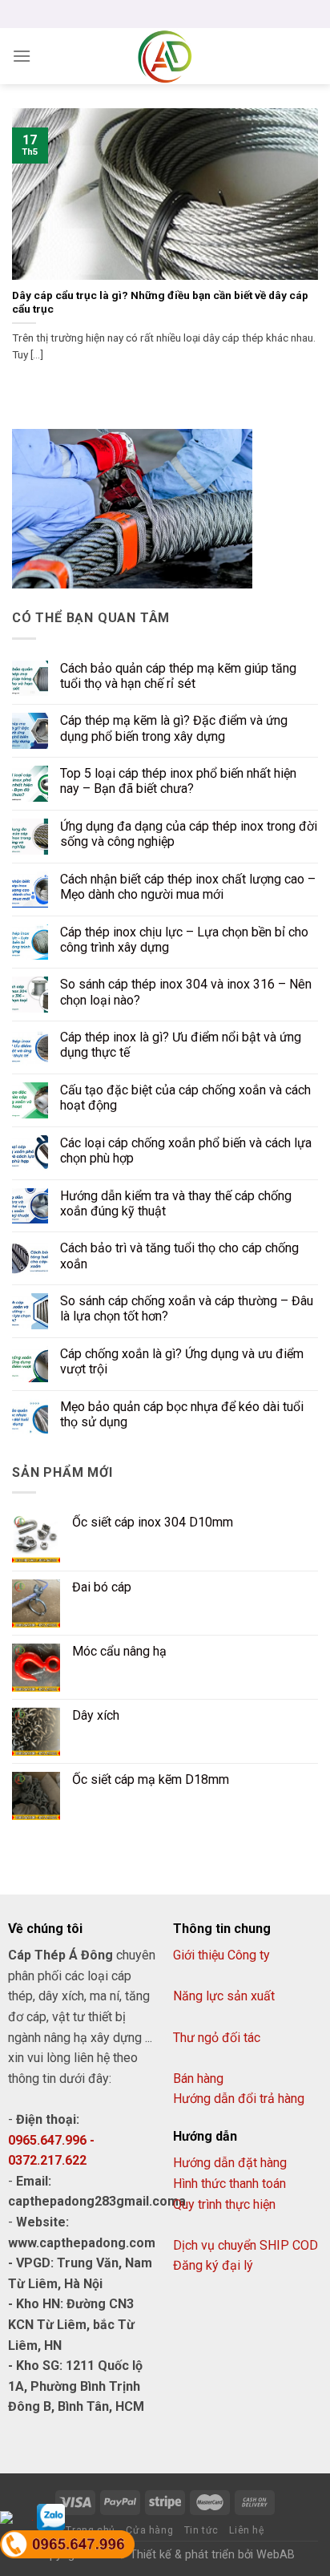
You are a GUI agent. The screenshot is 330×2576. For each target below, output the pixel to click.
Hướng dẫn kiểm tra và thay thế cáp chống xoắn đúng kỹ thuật (176, 1203)
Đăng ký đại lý (213, 2265)
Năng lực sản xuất (224, 1996)
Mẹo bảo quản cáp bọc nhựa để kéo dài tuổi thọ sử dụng (182, 1414)
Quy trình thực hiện (224, 2204)
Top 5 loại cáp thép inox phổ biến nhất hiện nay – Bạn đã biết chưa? (178, 781)
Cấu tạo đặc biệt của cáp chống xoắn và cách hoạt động (185, 1098)
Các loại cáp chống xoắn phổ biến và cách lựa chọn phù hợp (186, 1151)
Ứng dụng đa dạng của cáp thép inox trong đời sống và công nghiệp (189, 834)
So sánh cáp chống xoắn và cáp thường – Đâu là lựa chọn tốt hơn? (187, 1308)
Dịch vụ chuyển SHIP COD (245, 2245)
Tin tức (201, 2530)
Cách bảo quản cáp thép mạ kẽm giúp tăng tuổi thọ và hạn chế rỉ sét (178, 676)
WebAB (276, 2555)
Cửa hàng (149, 2530)
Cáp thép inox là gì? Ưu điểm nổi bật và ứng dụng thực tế (181, 1045)
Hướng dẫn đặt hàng (230, 2163)
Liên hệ (246, 2530)
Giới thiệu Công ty (221, 1955)
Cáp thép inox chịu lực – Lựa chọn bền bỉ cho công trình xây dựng (184, 940)
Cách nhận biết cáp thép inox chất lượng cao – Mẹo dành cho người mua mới (188, 887)
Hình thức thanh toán (229, 2184)
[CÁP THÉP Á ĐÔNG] (165, 56)
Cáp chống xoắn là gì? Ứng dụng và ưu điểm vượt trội (182, 1361)
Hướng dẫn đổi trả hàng (239, 2099)
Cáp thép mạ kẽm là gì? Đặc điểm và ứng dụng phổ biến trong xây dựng (174, 728)
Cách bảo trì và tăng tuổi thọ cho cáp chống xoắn (179, 1256)
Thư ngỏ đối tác (217, 2038)
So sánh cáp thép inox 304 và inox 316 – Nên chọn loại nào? (186, 992)
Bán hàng (198, 2079)
